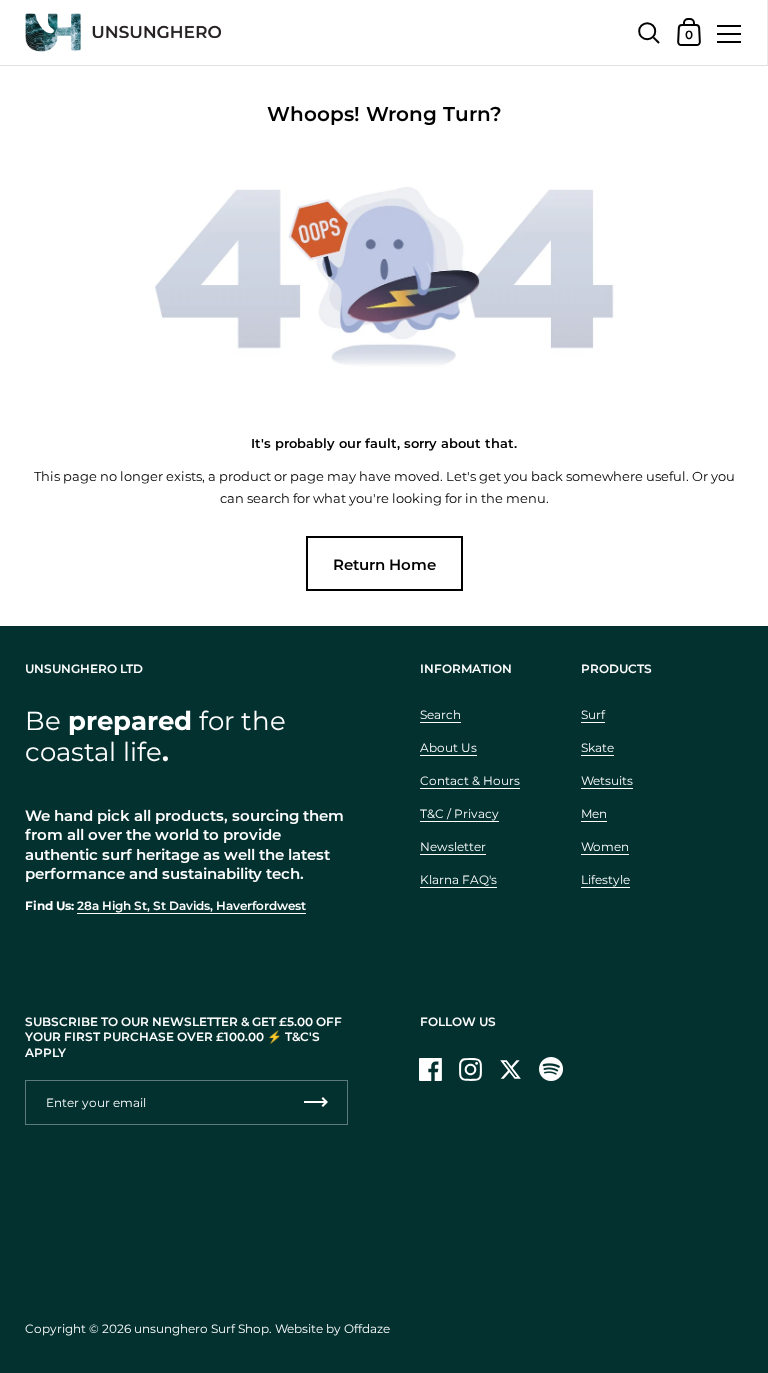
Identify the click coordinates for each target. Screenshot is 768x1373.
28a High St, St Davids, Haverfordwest (191, 905)
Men (594, 813)
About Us (448, 747)
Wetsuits (607, 780)
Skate (597, 747)
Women (605, 846)
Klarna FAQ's (458, 879)
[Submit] (316, 1102)
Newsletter (453, 846)
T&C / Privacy (459, 813)
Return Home (384, 564)
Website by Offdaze (332, 1328)
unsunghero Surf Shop (201, 1328)
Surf (593, 714)
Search (440, 714)
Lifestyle (605, 879)
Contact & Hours (470, 780)
